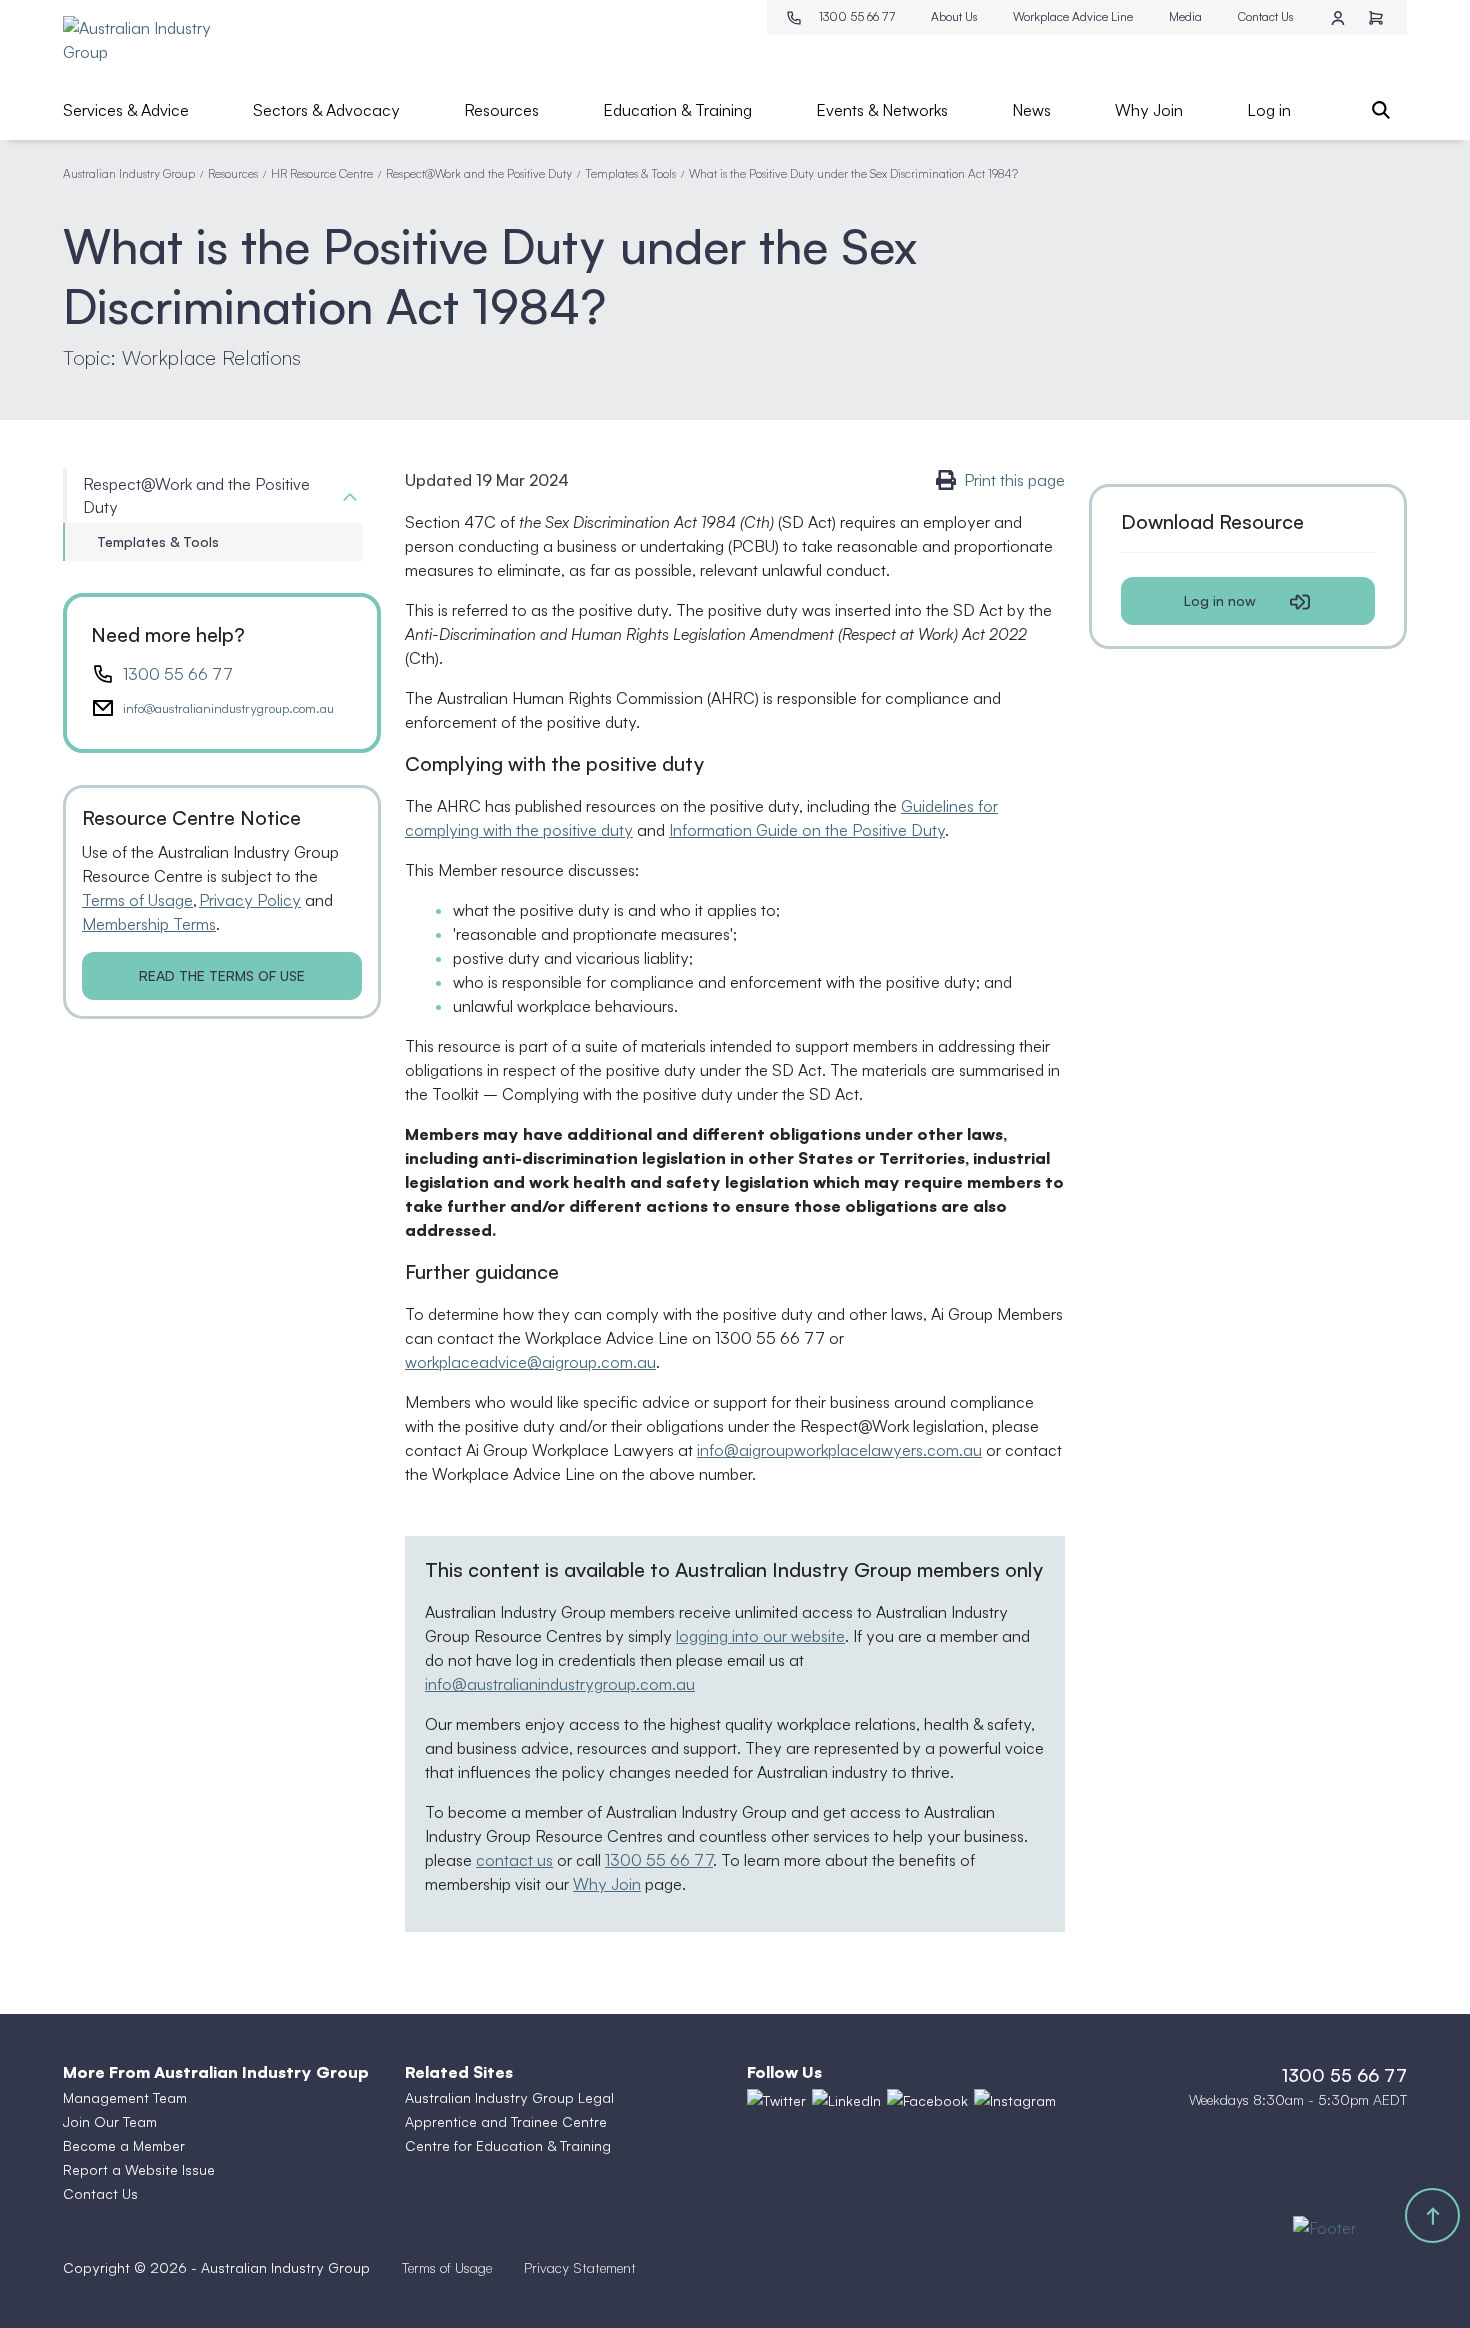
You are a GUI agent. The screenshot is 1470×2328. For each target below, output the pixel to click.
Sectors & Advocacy (326, 110)
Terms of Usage (137, 900)
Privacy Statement (580, 2267)
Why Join (1149, 110)
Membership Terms (149, 924)
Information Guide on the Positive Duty (807, 830)
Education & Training (677, 110)
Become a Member (124, 2145)
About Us (954, 16)
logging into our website (760, 1636)
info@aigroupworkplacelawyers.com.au (839, 1450)
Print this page (1014, 480)
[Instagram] (1015, 2100)
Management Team (125, 2097)
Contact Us (1265, 16)
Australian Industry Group (129, 173)
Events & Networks (882, 110)
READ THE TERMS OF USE (222, 975)
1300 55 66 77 (857, 16)
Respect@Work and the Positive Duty (479, 173)
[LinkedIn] (846, 2100)
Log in (1269, 110)
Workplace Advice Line (1073, 16)
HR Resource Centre (322, 173)
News (1031, 110)
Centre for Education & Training (508, 2145)
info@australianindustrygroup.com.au (228, 708)
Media (1185, 16)
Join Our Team (110, 2121)
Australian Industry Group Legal (509, 2097)
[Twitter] (776, 2100)
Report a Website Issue (139, 2169)
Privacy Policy (250, 900)
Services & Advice (126, 110)
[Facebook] (927, 2100)
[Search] (1381, 110)
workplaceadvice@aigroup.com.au (530, 1362)
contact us (514, 1860)
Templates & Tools (630, 173)
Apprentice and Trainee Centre (506, 2121)
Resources (501, 110)
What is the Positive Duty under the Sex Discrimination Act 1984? (853, 173)
